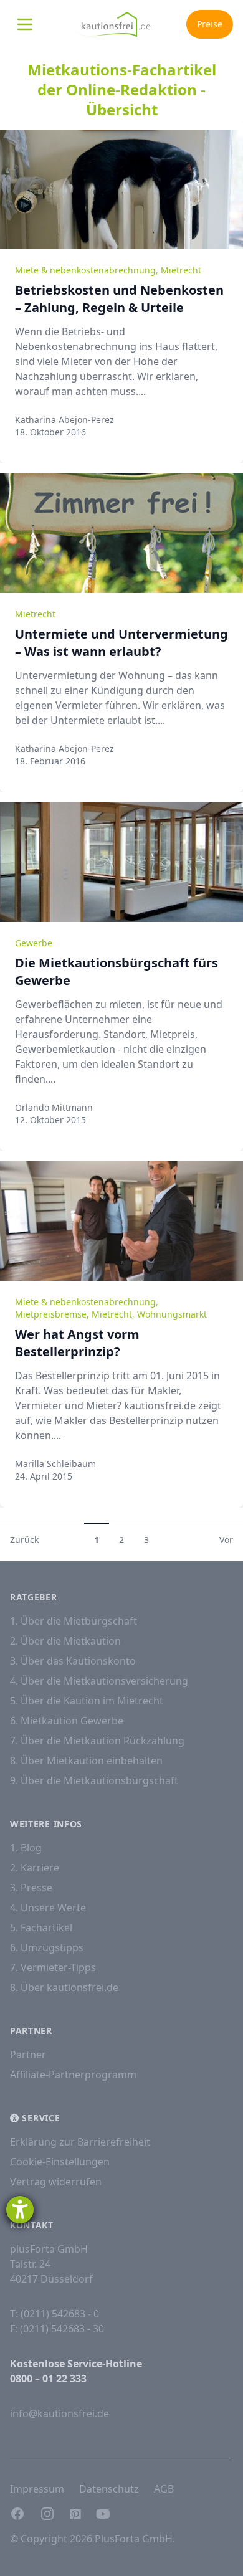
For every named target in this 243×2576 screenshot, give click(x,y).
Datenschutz (109, 2489)
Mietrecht (181, 270)
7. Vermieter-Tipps (53, 1967)
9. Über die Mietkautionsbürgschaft (94, 1780)
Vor (226, 1540)
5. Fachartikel (41, 1927)
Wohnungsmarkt (172, 1314)
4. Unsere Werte (48, 1908)
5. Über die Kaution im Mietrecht (87, 1701)
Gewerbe (34, 943)
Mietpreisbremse (51, 1314)
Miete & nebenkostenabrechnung (85, 270)
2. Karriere (35, 1868)
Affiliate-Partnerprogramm (73, 2075)
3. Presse (31, 1888)
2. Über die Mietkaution (65, 1641)
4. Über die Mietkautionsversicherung (99, 1681)
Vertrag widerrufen (56, 2182)
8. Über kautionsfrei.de (64, 1987)
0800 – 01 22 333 (48, 2379)
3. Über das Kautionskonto (73, 1661)
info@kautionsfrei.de (60, 2413)
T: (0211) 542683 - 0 (55, 2314)
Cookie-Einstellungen (60, 2162)
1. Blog (26, 1848)
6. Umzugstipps (47, 1947)
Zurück (24, 1540)
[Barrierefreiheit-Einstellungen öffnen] (20, 2210)
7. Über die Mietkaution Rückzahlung (97, 1741)
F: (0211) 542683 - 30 (57, 2329)
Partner (28, 2055)
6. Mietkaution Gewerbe (67, 1721)
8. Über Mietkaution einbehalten (86, 1761)
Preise (210, 24)
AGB (164, 2489)
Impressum (37, 2489)
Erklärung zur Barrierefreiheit (80, 2142)
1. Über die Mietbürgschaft (74, 1621)
